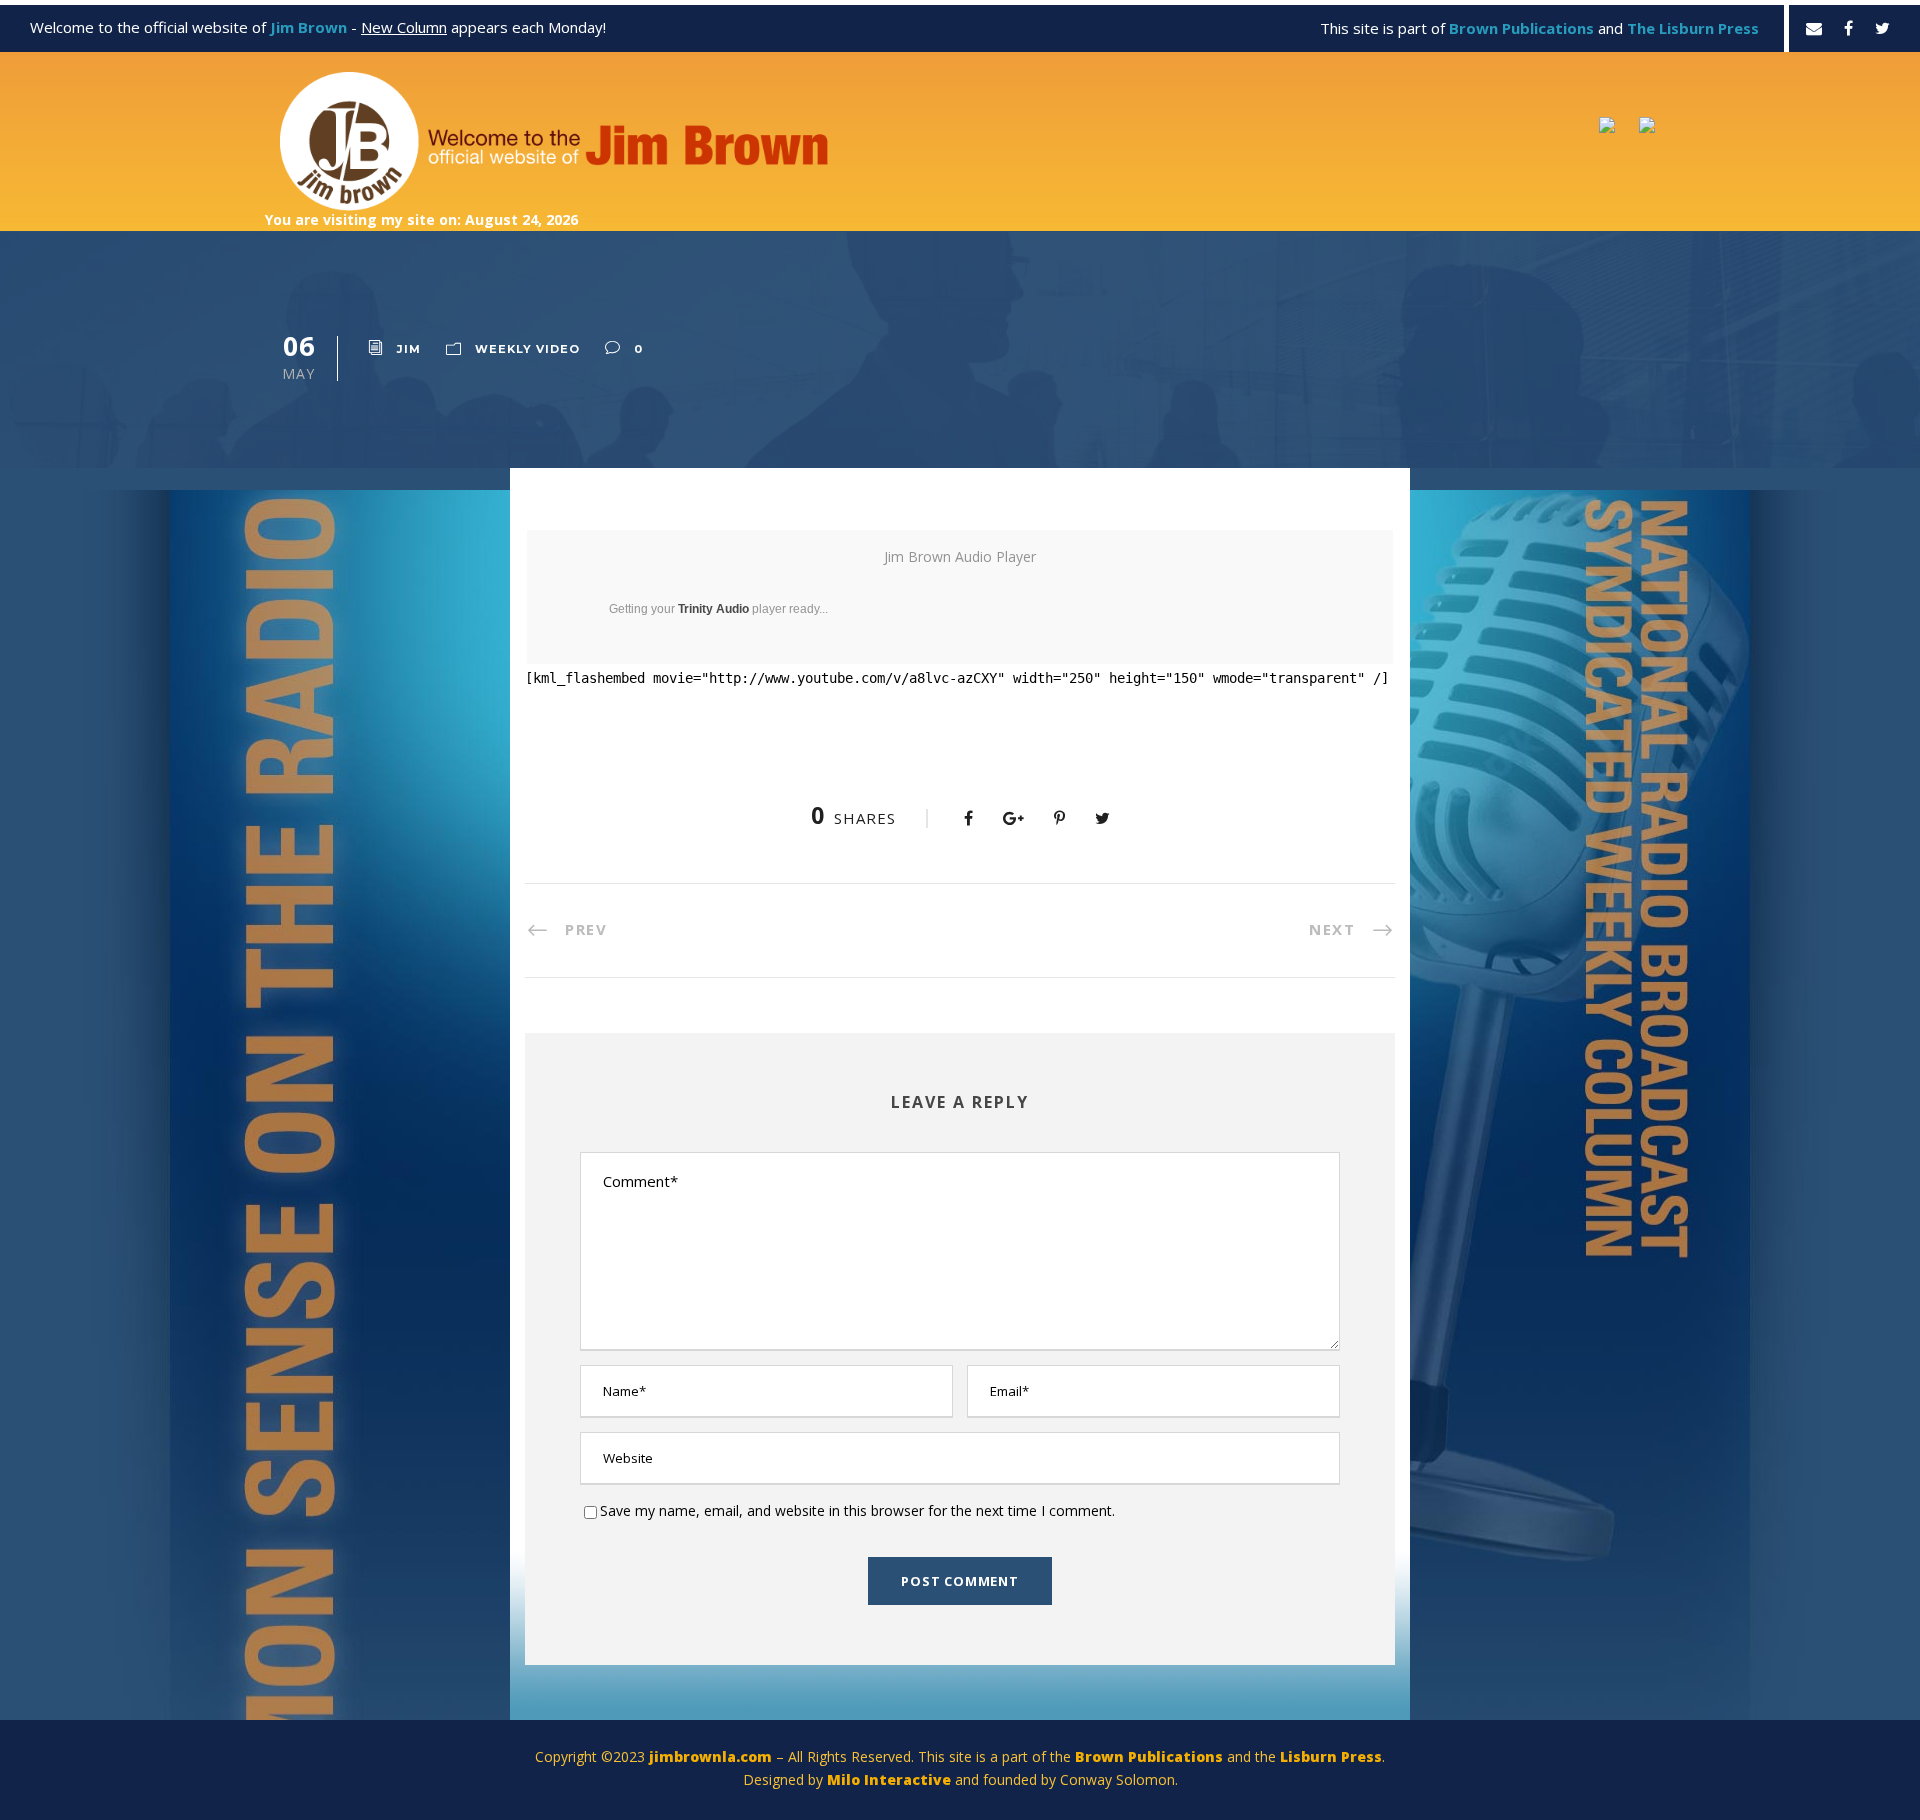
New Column (404, 27)
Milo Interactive (891, 1779)
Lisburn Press (1331, 1756)
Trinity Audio (713, 609)
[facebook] (1848, 28)
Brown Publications (1149, 1756)
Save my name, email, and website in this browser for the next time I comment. (857, 1510)
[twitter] (1882, 28)
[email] (1814, 28)
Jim (409, 349)
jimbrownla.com (710, 1756)
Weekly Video (527, 349)
